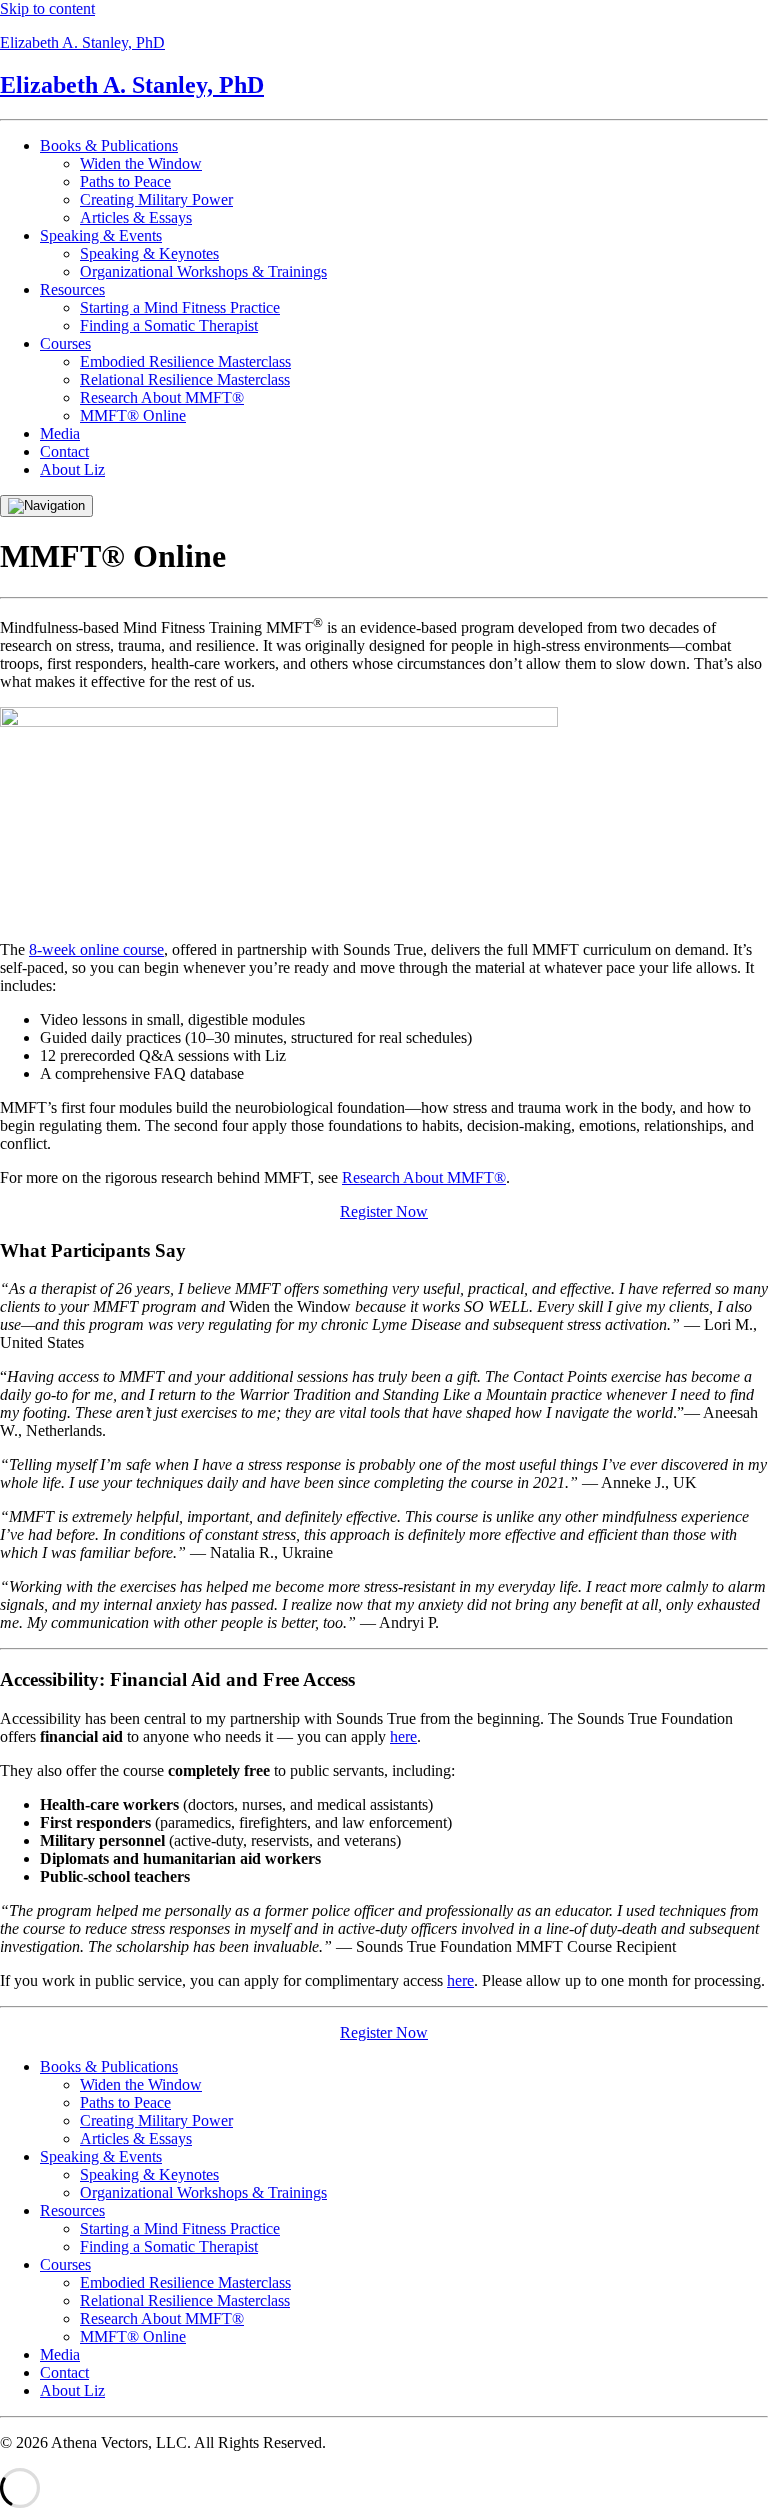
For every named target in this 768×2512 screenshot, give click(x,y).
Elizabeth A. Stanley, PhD (82, 42)
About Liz (72, 469)
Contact (64, 451)
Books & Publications (109, 145)
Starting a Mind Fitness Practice (180, 307)
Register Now (384, 1211)
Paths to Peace (125, 181)
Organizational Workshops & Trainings (203, 271)
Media (60, 433)
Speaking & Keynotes (149, 253)
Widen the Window (141, 163)
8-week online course (96, 949)
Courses (65, 343)
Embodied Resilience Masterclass (185, 361)
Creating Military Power (156, 199)
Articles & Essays (136, 217)
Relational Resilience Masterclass (185, 379)
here (403, 1736)
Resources (72, 289)
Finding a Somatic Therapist (169, 325)
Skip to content (47, 8)
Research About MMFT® (162, 397)
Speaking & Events (101, 235)
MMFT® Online (133, 415)
